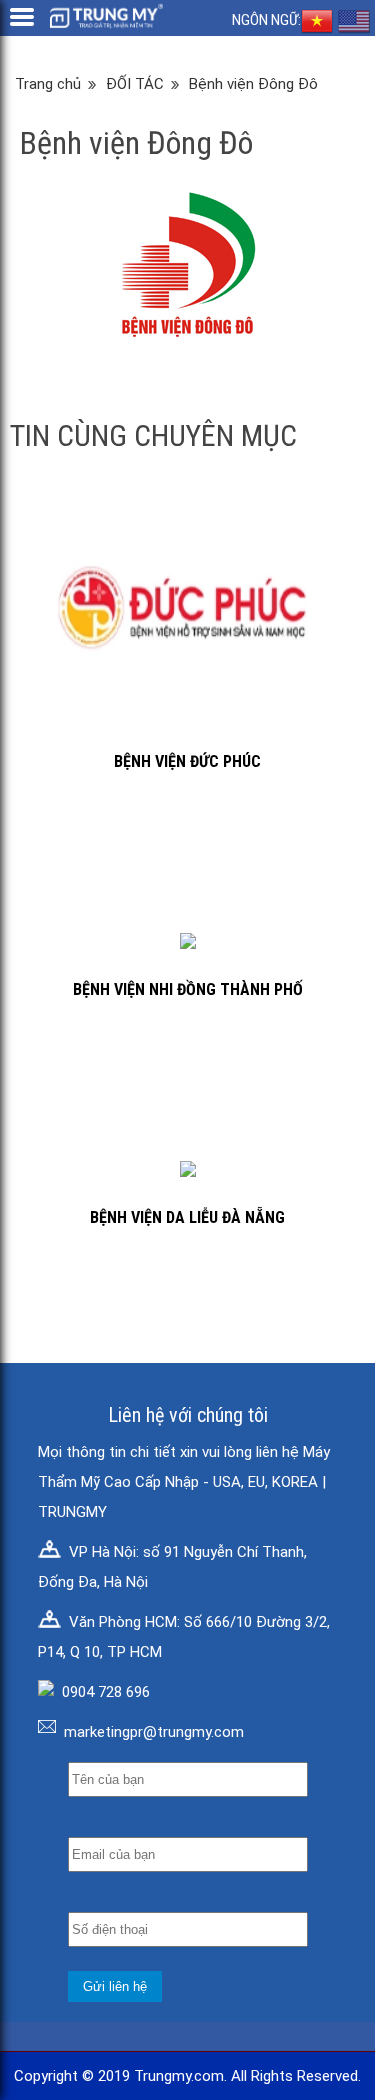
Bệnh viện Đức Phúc (187, 761)
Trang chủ (48, 84)
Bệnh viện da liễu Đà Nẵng (187, 1217)
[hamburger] (22, 17)
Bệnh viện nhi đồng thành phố (188, 989)
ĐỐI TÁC (135, 84)
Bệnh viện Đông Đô (253, 84)
